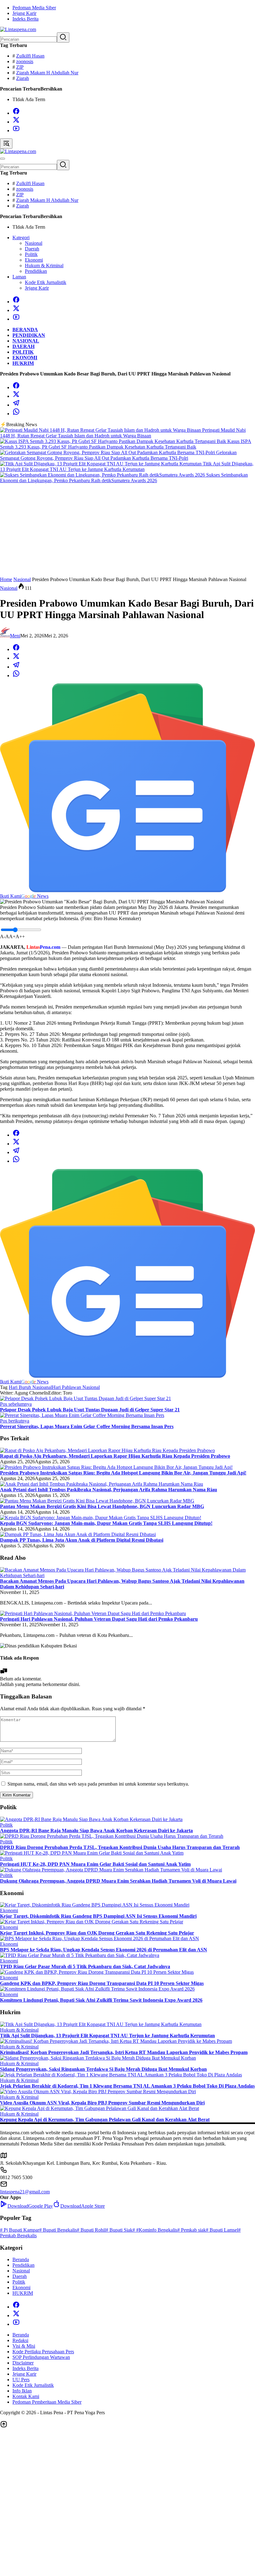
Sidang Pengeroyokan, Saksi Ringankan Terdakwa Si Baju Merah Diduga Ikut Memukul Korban (103, 2069)
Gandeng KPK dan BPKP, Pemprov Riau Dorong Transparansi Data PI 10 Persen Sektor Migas (102, 1983)
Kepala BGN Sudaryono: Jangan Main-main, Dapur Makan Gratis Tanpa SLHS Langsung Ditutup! (106, 1523)
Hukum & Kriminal (19, 2030)
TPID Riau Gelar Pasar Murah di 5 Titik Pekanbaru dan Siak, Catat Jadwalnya (85, 1966)
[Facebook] (16, 113)
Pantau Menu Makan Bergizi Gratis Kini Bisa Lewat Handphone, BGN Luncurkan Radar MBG (102, 1506)
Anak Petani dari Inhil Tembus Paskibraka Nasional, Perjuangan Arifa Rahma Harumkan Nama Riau (109, 1490)
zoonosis (25, 61)
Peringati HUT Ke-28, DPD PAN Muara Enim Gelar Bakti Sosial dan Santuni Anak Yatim (95, 1864)
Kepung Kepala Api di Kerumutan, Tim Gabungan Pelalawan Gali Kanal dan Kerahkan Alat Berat (105, 2119)
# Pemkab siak (192, 2230)
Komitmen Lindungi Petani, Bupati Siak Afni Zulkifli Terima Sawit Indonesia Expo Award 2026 (101, 2000)
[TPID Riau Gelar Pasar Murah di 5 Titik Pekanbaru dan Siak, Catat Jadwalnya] (80, 1955)
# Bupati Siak (119, 2230)
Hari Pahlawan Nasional (76, 1387)
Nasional (9, 588)
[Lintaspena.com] (18, 29)
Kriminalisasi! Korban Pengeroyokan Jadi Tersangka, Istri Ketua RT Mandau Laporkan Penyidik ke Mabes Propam (124, 2052)
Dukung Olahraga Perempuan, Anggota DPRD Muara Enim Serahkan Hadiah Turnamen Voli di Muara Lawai (118, 1881)
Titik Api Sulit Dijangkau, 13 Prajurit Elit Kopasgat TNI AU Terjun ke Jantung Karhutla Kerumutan (127, 466)
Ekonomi (9, 1910)
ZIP (20, 67)
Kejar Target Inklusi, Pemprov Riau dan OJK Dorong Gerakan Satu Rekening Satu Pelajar (97, 1933)
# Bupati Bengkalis (58, 2230)
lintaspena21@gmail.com (25, 2192)
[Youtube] (16, 130)
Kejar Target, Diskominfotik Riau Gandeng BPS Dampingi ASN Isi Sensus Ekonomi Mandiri (98, 1916)
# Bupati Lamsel (222, 2230)
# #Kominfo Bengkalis (155, 2230)
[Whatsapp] (16, 414)
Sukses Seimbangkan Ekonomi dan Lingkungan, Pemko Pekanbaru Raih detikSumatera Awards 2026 (124, 478)
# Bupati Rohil (91, 2230)
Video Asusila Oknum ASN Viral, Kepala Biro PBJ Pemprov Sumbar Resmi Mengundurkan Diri (102, 2103)
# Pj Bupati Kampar (20, 2230)
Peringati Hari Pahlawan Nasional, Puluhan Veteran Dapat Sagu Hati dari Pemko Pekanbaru (99, 1619)
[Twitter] (16, 122)
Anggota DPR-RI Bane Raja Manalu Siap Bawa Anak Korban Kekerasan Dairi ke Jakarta (96, 1831)
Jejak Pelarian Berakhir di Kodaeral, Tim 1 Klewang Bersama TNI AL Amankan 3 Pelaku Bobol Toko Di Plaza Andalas (127, 2086)
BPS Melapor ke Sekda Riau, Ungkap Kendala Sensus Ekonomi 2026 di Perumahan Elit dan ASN (104, 1950)
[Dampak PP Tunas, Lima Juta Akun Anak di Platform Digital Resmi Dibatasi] (78, 1534)
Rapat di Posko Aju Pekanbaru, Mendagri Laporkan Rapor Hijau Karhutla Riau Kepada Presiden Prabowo (115, 1456)
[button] (63, 37)
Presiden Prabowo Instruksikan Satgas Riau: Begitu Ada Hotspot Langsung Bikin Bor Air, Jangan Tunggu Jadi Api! (123, 1473)
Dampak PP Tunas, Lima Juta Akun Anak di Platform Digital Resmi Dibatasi (82, 1540)
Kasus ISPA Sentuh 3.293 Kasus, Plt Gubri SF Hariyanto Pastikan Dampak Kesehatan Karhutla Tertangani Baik (126, 444)
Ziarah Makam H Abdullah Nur (47, 73)
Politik (6, 1825)
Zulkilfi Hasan (30, 56)
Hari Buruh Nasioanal (30, 1387)
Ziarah (23, 78)
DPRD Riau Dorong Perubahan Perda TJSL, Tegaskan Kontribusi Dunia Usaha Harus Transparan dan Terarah (120, 1847)
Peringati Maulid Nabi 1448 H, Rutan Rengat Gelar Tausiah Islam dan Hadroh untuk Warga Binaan (123, 433)
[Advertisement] (127, 530)
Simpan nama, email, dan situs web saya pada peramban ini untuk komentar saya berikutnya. (98, 1784)
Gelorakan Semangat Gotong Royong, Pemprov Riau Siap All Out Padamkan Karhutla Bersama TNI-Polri (118, 455)
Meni (15, 636)
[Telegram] (16, 405)
